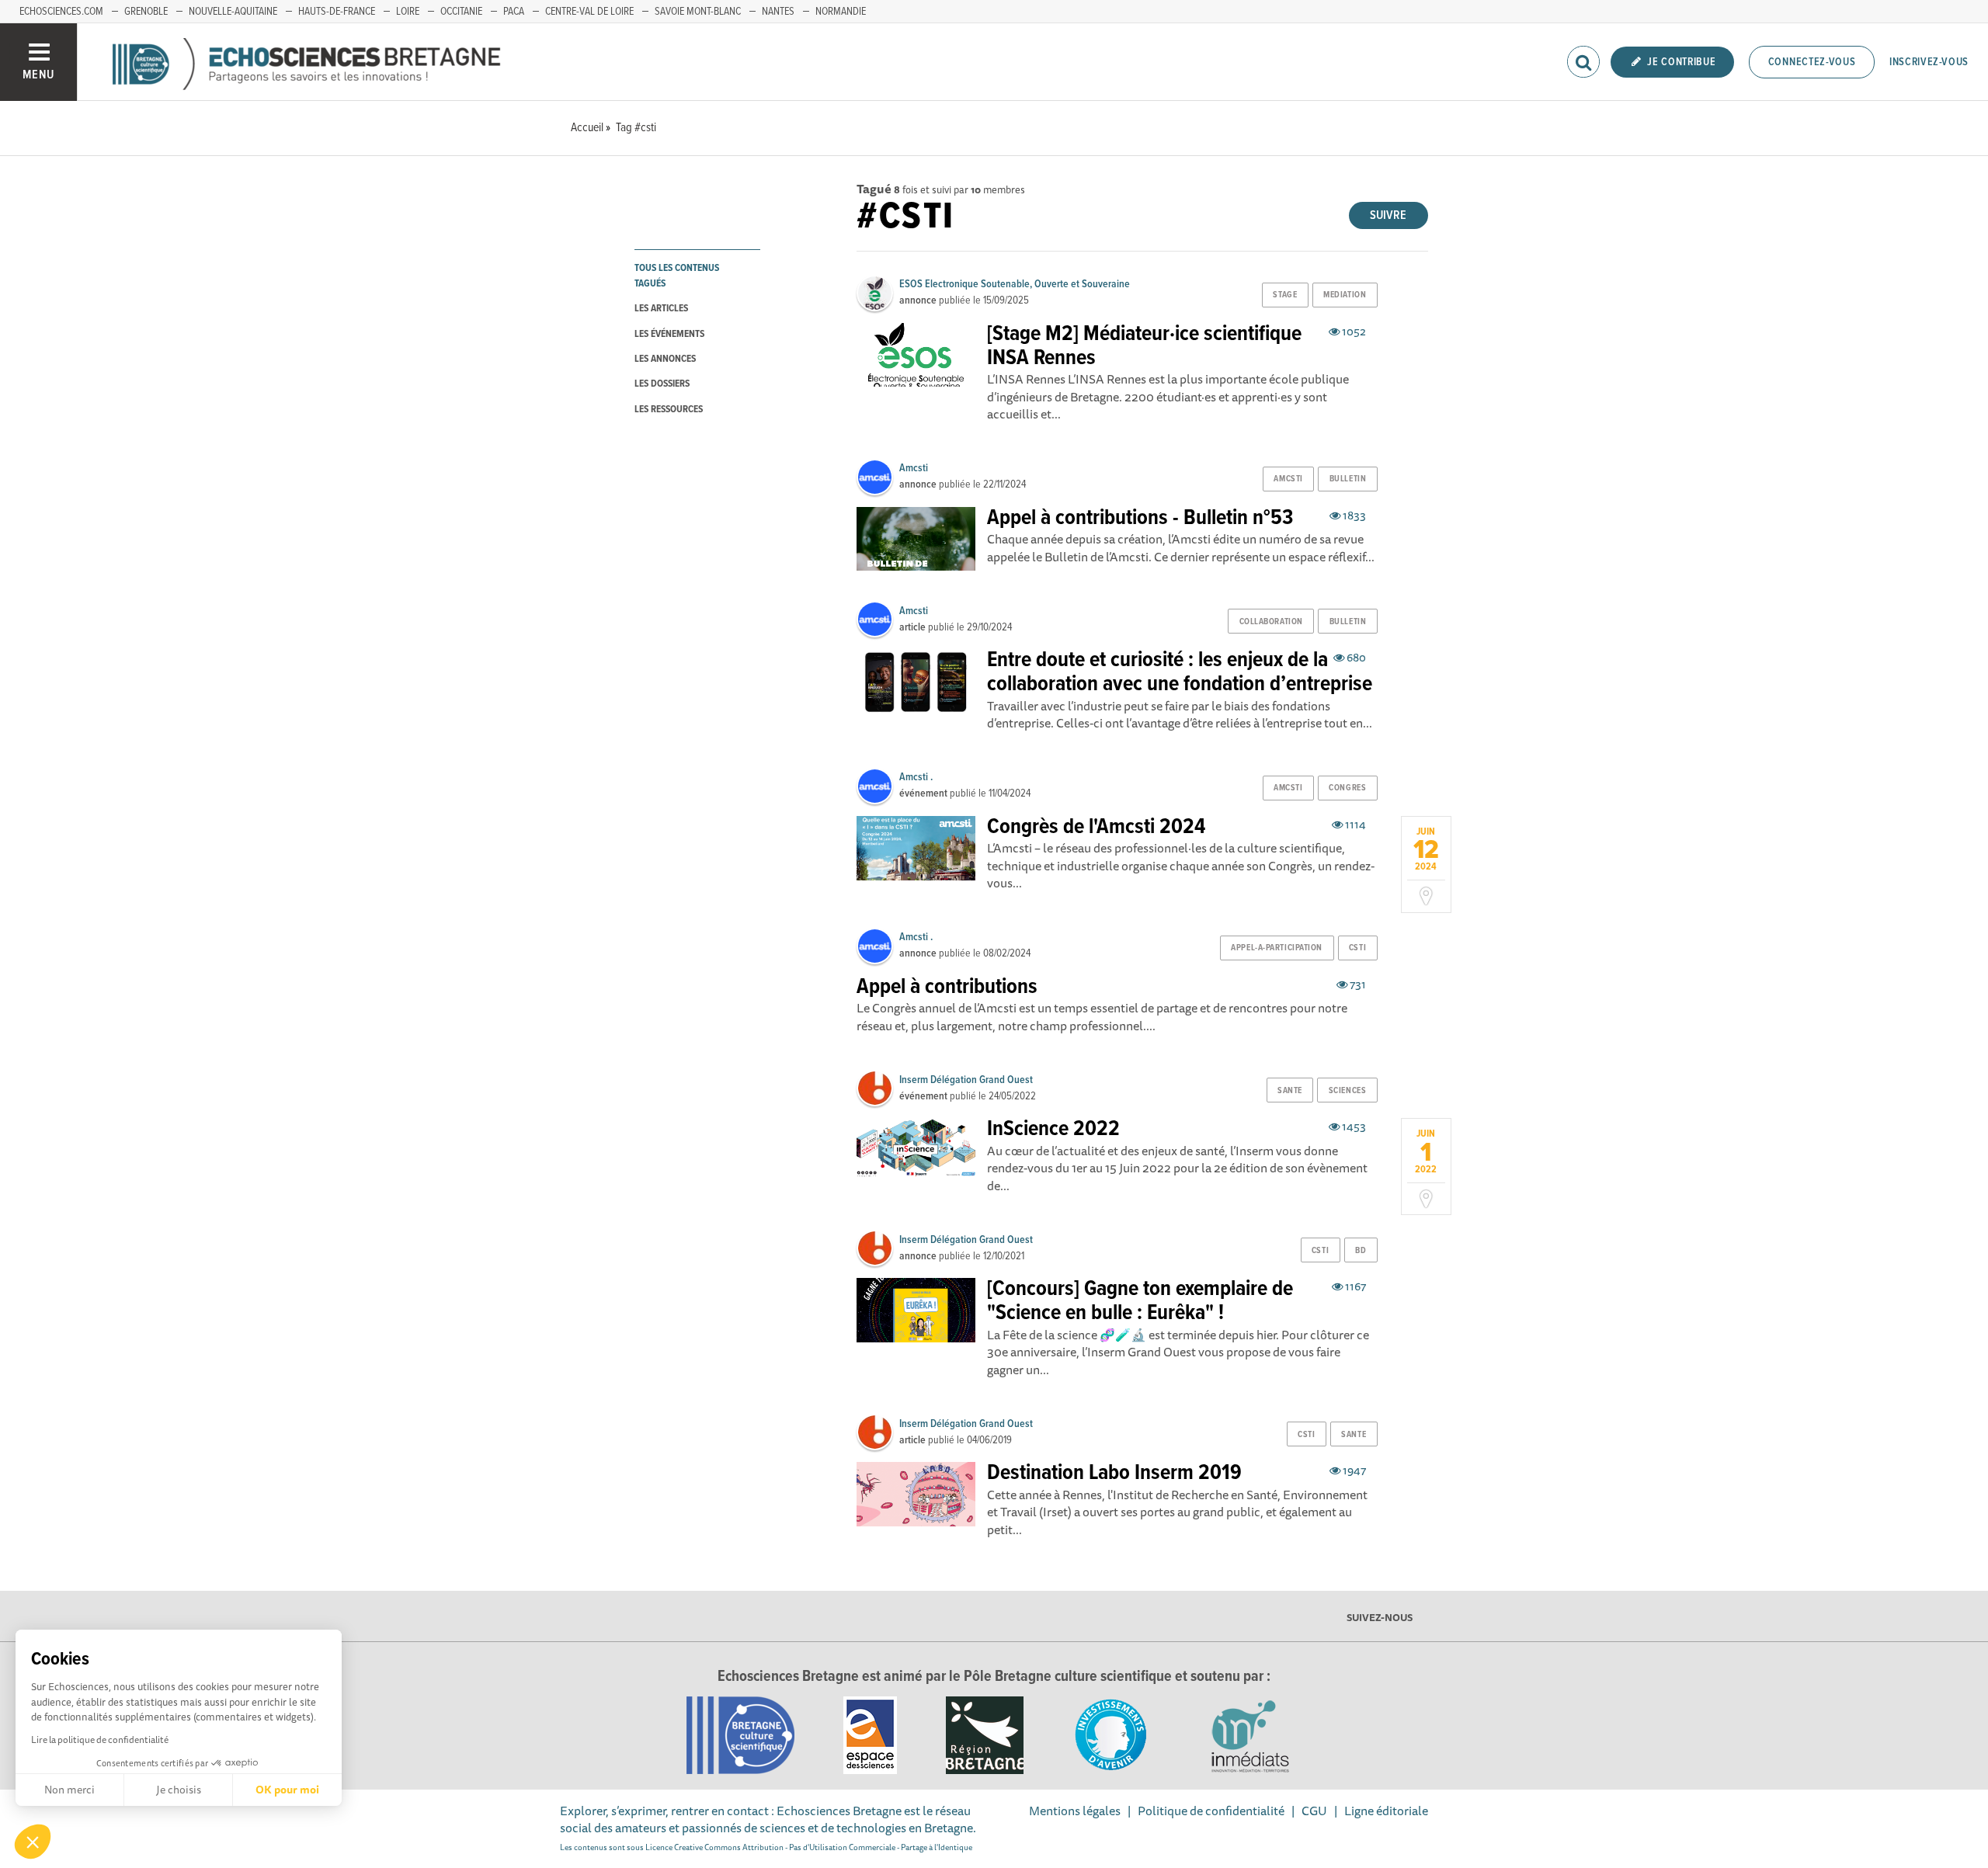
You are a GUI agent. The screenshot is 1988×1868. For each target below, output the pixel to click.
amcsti (1288, 479)
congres (1347, 788)
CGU (1314, 1811)
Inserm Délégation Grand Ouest (966, 1080)
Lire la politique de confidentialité (100, 1740)
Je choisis (179, 1790)
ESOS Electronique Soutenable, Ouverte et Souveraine (1015, 284)
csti (1357, 948)
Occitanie (461, 12)
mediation (1345, 295)
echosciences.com (61, 12)
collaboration (1271, 622)
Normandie (841, 12)
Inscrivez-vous (1929, 62)
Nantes (778, 12)
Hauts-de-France (337, 12)
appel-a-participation (1277, 948)
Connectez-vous (1812, 62)
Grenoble (146, 12)
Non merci (70, 1790)
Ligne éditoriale (1386, 1811)
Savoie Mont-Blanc (698, 12)
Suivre (1388, 215)
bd (1361, 1251)
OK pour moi (287, 1790)
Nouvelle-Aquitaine (233, 12)
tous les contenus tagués (677, 276)
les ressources (669, 410)
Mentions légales (1075, 1811)
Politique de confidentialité (1211, 1811)
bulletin (1348, 479)
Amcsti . (916, 777)
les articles (661, 309)
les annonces (665, 359)
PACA (514, 12)
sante (1290, 1091)
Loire (408, 12)
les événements (669, 334)
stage (1285, 295)
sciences (1347, 1091)
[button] (33, 1842)
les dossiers (662, 384)
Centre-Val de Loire (589, 12)
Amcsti (914, 468)
